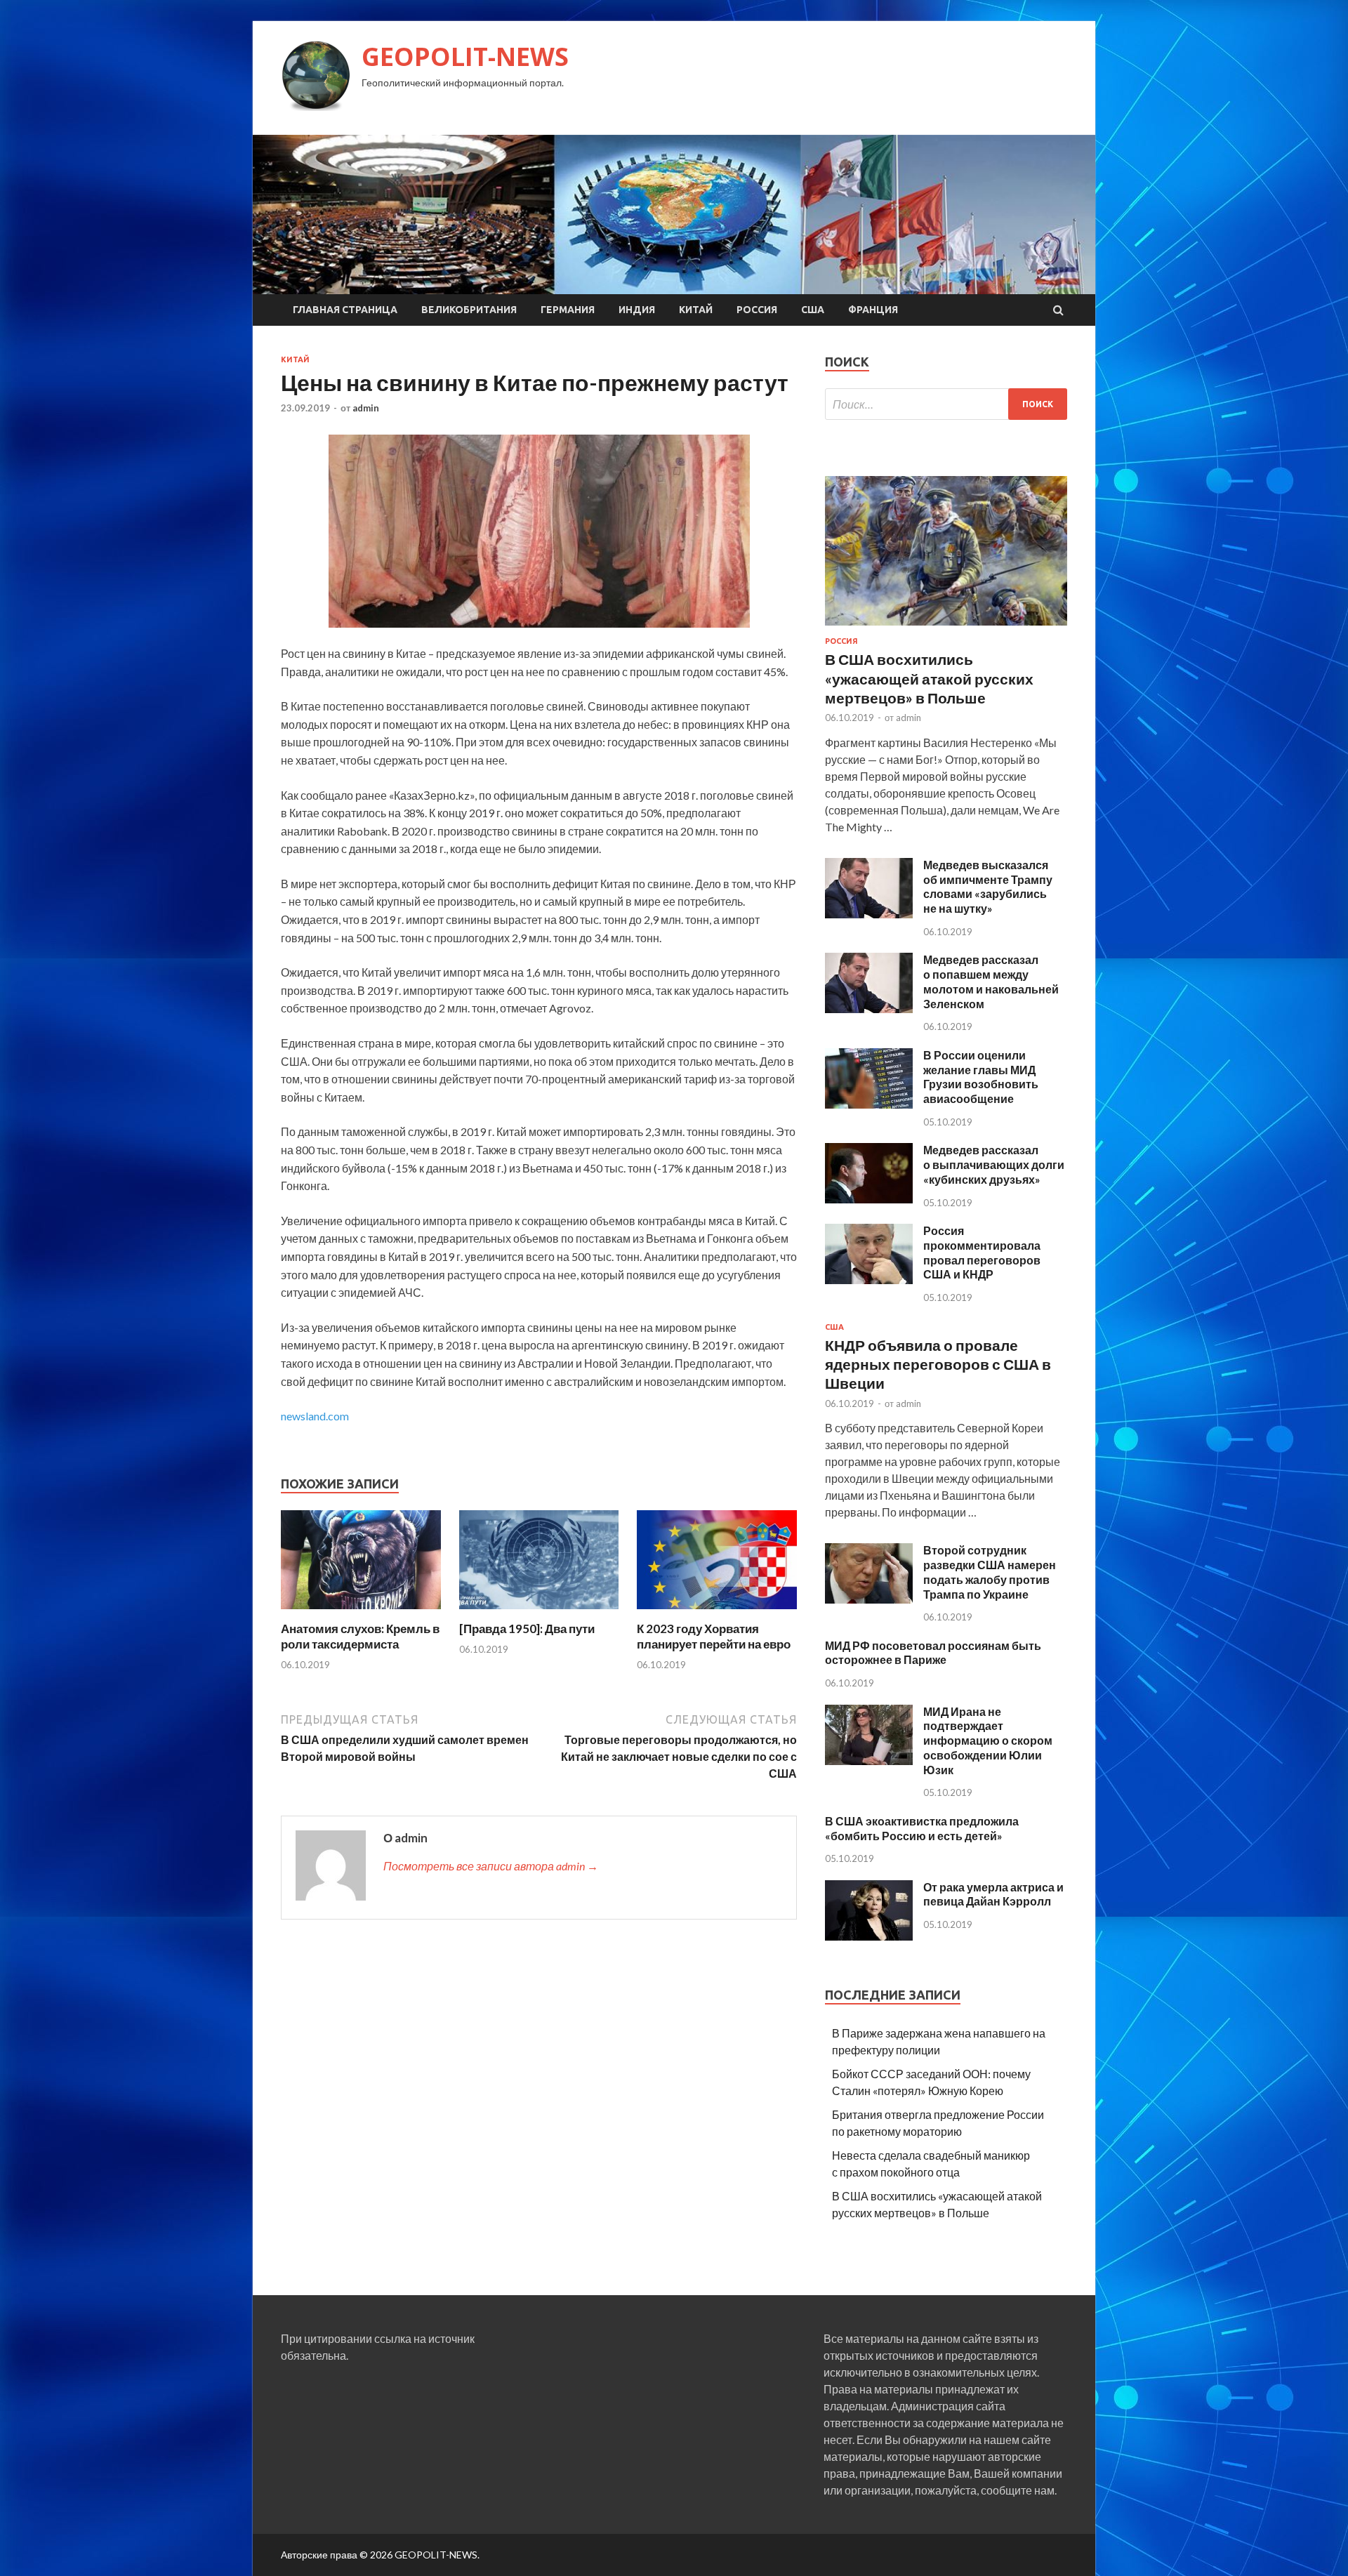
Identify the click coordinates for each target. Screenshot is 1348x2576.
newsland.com (315, 1416)
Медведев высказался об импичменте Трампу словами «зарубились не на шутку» (988, 886)
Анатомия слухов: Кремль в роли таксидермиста (360, 1636)
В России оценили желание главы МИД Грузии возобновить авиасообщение (981, 1077)
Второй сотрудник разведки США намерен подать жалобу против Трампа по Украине (990, 1572)
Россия (757, 310)
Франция (873, 310)
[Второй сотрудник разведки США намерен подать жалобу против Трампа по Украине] (869, 1599)
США (813, 310)
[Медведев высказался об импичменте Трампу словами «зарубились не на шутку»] (869, 914)
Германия (568, 310)
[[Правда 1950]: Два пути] (539, 1612)
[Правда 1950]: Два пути (527, 1629)
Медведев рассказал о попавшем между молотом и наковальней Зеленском (991, 981)
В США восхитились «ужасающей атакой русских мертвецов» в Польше (929, 678)
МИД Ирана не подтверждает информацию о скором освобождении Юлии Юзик (988, 1741)
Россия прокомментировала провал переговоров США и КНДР (982, 1252)
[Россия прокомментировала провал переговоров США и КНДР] (869, 1280)
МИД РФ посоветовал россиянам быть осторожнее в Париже (933, 1653)
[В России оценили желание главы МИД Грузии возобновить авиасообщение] (869, 1104)
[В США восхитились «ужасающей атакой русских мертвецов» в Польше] (946, 628)
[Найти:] (946, 404)
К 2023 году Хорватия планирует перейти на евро (714, 1636)
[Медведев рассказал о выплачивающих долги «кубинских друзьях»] (869, 1199)
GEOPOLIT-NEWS (465, 57)
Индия (637, 310)
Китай (696, 310)
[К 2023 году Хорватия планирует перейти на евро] (717, 1612)
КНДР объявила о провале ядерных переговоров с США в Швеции (938, 1364)
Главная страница (345, 310)
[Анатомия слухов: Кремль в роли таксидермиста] (361, 1612)
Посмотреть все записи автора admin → (491, 1866)
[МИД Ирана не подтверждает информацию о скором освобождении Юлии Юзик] (869, 1761)
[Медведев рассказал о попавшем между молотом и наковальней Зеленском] (869, 1009)
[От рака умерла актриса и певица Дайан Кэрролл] (869, 1936)
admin (366, 408)
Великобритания (469, 310)
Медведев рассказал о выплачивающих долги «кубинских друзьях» (994, 1164)
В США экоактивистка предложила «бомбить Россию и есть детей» (922, 1828)
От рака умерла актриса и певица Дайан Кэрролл (993, 1894)
